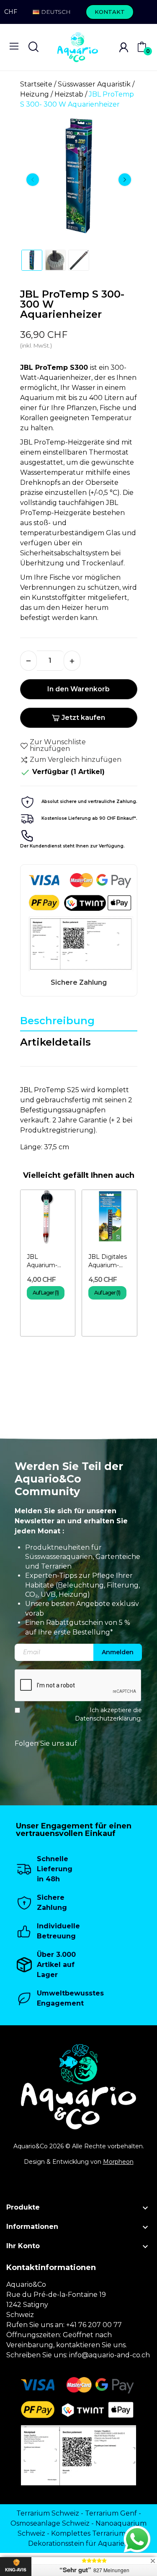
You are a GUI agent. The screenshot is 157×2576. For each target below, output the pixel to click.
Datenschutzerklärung (108, 1718)
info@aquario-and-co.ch (109, 2355)
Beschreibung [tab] (57, 1021)
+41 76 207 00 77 (94, 2325)
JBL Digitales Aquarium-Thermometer (109, 1261)
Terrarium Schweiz (48, 2513)
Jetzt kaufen (83, 718)
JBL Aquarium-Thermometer (48, 1261)
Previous (33, 180)
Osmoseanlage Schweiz (50, 2523)
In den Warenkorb (78, 689)
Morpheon (118, 2162)
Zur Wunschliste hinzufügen (58, 745)
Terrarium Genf (111, 2513)
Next (125, 180)
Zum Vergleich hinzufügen (76, 760)
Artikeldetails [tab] (55, 1042)
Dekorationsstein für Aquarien (78, 2543)
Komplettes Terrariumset (93, 2533)
